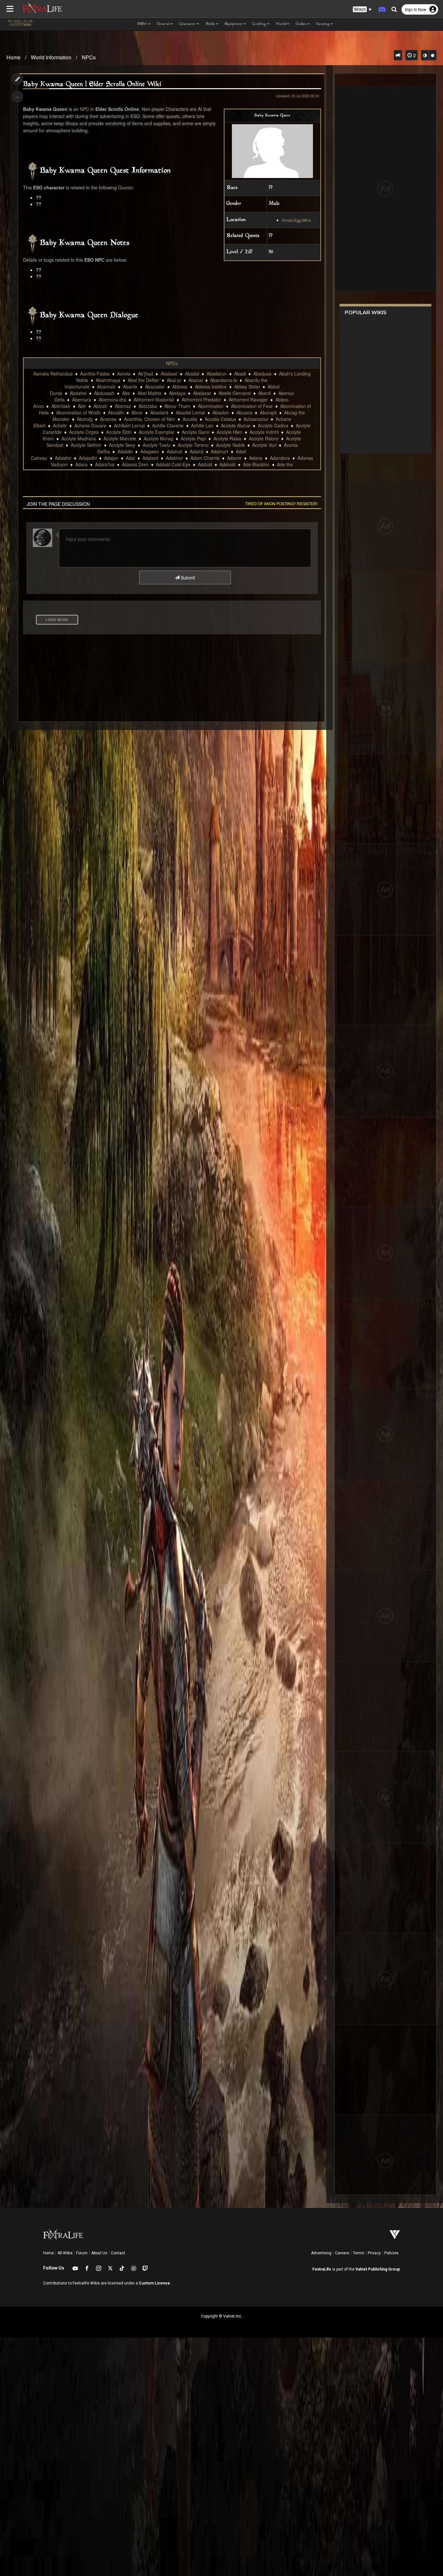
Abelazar (202, 393)
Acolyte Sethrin (86, 445)
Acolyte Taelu (156, 445)
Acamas (108, 419)
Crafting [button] (259, 24)
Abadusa (262, 374)
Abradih (116, 412)
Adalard (150, 458)
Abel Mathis (150, 393)
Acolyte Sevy (122, 445)
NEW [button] (142, 24)
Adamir (234, 458)
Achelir (60, 425)
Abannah (106, 387)
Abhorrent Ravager (248, 400)
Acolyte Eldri (119, 432)
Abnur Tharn (177, 406)
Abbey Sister (247, 387)
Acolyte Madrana (79, 438)
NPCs (89, 57)
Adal (130, 458)
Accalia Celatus (220, 419)
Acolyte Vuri (264, 445)
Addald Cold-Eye (173, 464)
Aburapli (268, 412)
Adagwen (150, 451)
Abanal (196, 380)
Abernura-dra (112, 400)
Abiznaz (123, 406)
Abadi (240, 374)
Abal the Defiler (144, 380)
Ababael (169, 374)
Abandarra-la (224, 380)
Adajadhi (88, 458)
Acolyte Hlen (229, 432)
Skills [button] (210, 24)
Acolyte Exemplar (157, 432)
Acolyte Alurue (236, 425)
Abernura (82, 400)
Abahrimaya (108, 380)
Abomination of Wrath (78, 412)
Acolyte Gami (196, 432)
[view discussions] (398, 55)
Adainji (197, 451)
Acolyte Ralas (227, 438)
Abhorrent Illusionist (154, 400)
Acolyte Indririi (264, 432)
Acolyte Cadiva (273, 425)
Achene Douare (90, 425)
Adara (81, 464)
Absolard (159, 412)
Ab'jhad (145, 374)
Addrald (227, 464)
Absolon (221, 412)
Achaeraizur (256, 419)
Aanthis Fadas (95, 374)
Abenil (264, 393)
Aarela (124, 374)
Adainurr (220, 451)
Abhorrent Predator (201, 400)
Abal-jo (174, 380)
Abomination (211, 406)
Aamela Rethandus (53, 374)
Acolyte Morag (158, 438)
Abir (82, 406)
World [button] (281, 24)
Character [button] (188, 24)
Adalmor (174, 458)
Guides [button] (301, 24)
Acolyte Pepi (193, 438)
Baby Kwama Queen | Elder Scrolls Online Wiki (92, 84)
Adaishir (63, 458)
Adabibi (125, 451)
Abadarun (217, 374)
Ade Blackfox (256, 464)
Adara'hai (105, 464)
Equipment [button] (234, 24)
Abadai (192, 374)
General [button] (163, 24)
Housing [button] (323, 24)
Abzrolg (85, 419)
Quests (125, 187)
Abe (126, 393)
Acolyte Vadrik (230, 445)
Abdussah (104, 393)
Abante (130, 387)
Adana (256, 458)
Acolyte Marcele (120, 438)
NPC (84, 109)
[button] (362, 10)
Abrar (137, 412)
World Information (51, 57)
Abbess (180, 387)
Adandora (280, 458)
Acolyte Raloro (264, 438)
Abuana (244, 412)
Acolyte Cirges (84, 432)
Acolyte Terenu (193, 445)
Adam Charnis (205, 458)
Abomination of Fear (252, 406)
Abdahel (78, 393)
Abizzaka (148, 406)
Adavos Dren (135, 464)
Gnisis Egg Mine (296, 220)
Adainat (174, 451)
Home (13, 57)
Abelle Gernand (235, 393)
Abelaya (177, 393)
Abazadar (155, 387)
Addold (205, 464)
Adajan (111, 458)
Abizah (100, 406)
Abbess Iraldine (211, 387)
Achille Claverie (168, 425)
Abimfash (61, 406)
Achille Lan (202, 425)
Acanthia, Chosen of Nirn (150, 419)
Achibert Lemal (129, 425)
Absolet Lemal (190, 412)
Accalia (190, 419)
